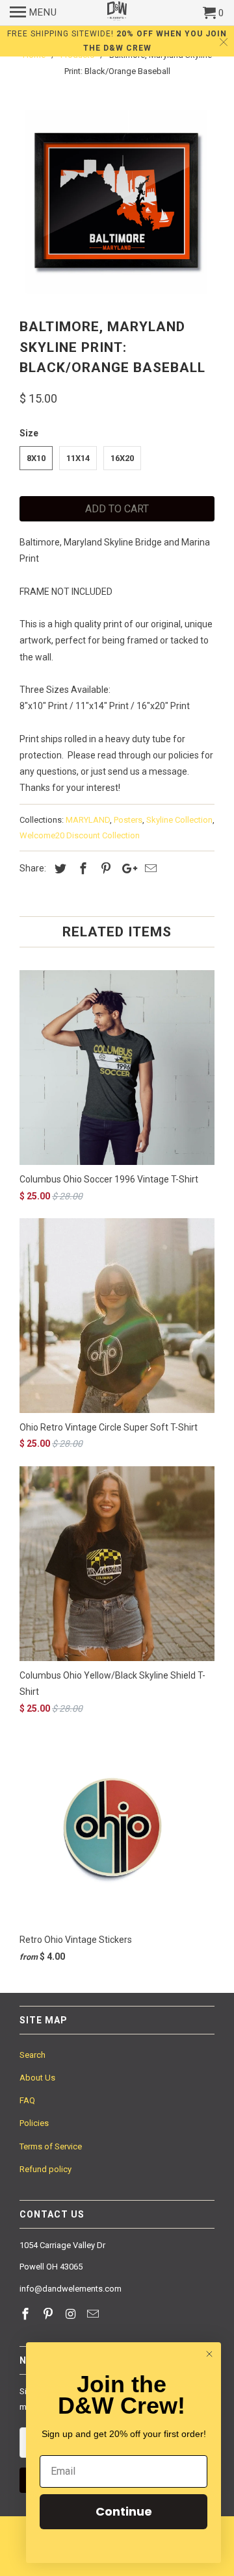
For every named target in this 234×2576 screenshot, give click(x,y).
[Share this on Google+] (126, 869)
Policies (34, 2123)
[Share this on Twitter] (58, 869)
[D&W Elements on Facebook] (27, 2314)
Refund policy (45, 2169)
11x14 (78, 458)
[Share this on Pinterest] (104, 869)
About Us (37, 2078)
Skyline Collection (179, 820)
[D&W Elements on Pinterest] (49, 2314)
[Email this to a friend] (149, 869)
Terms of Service (51, 2146)
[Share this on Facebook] (81, 869)
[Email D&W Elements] (94, 2314)
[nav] (33, 13)
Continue (124, 2511)
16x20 (122, 458)
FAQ (27, 2100)
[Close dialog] (209, 2354)
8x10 (36, 458)
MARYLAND (88, 820)
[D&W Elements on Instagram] (72, 2314)
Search (32, 2055)
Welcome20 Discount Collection (80, 835)
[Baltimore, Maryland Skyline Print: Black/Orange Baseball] (117, 201)
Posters (128, 820)
